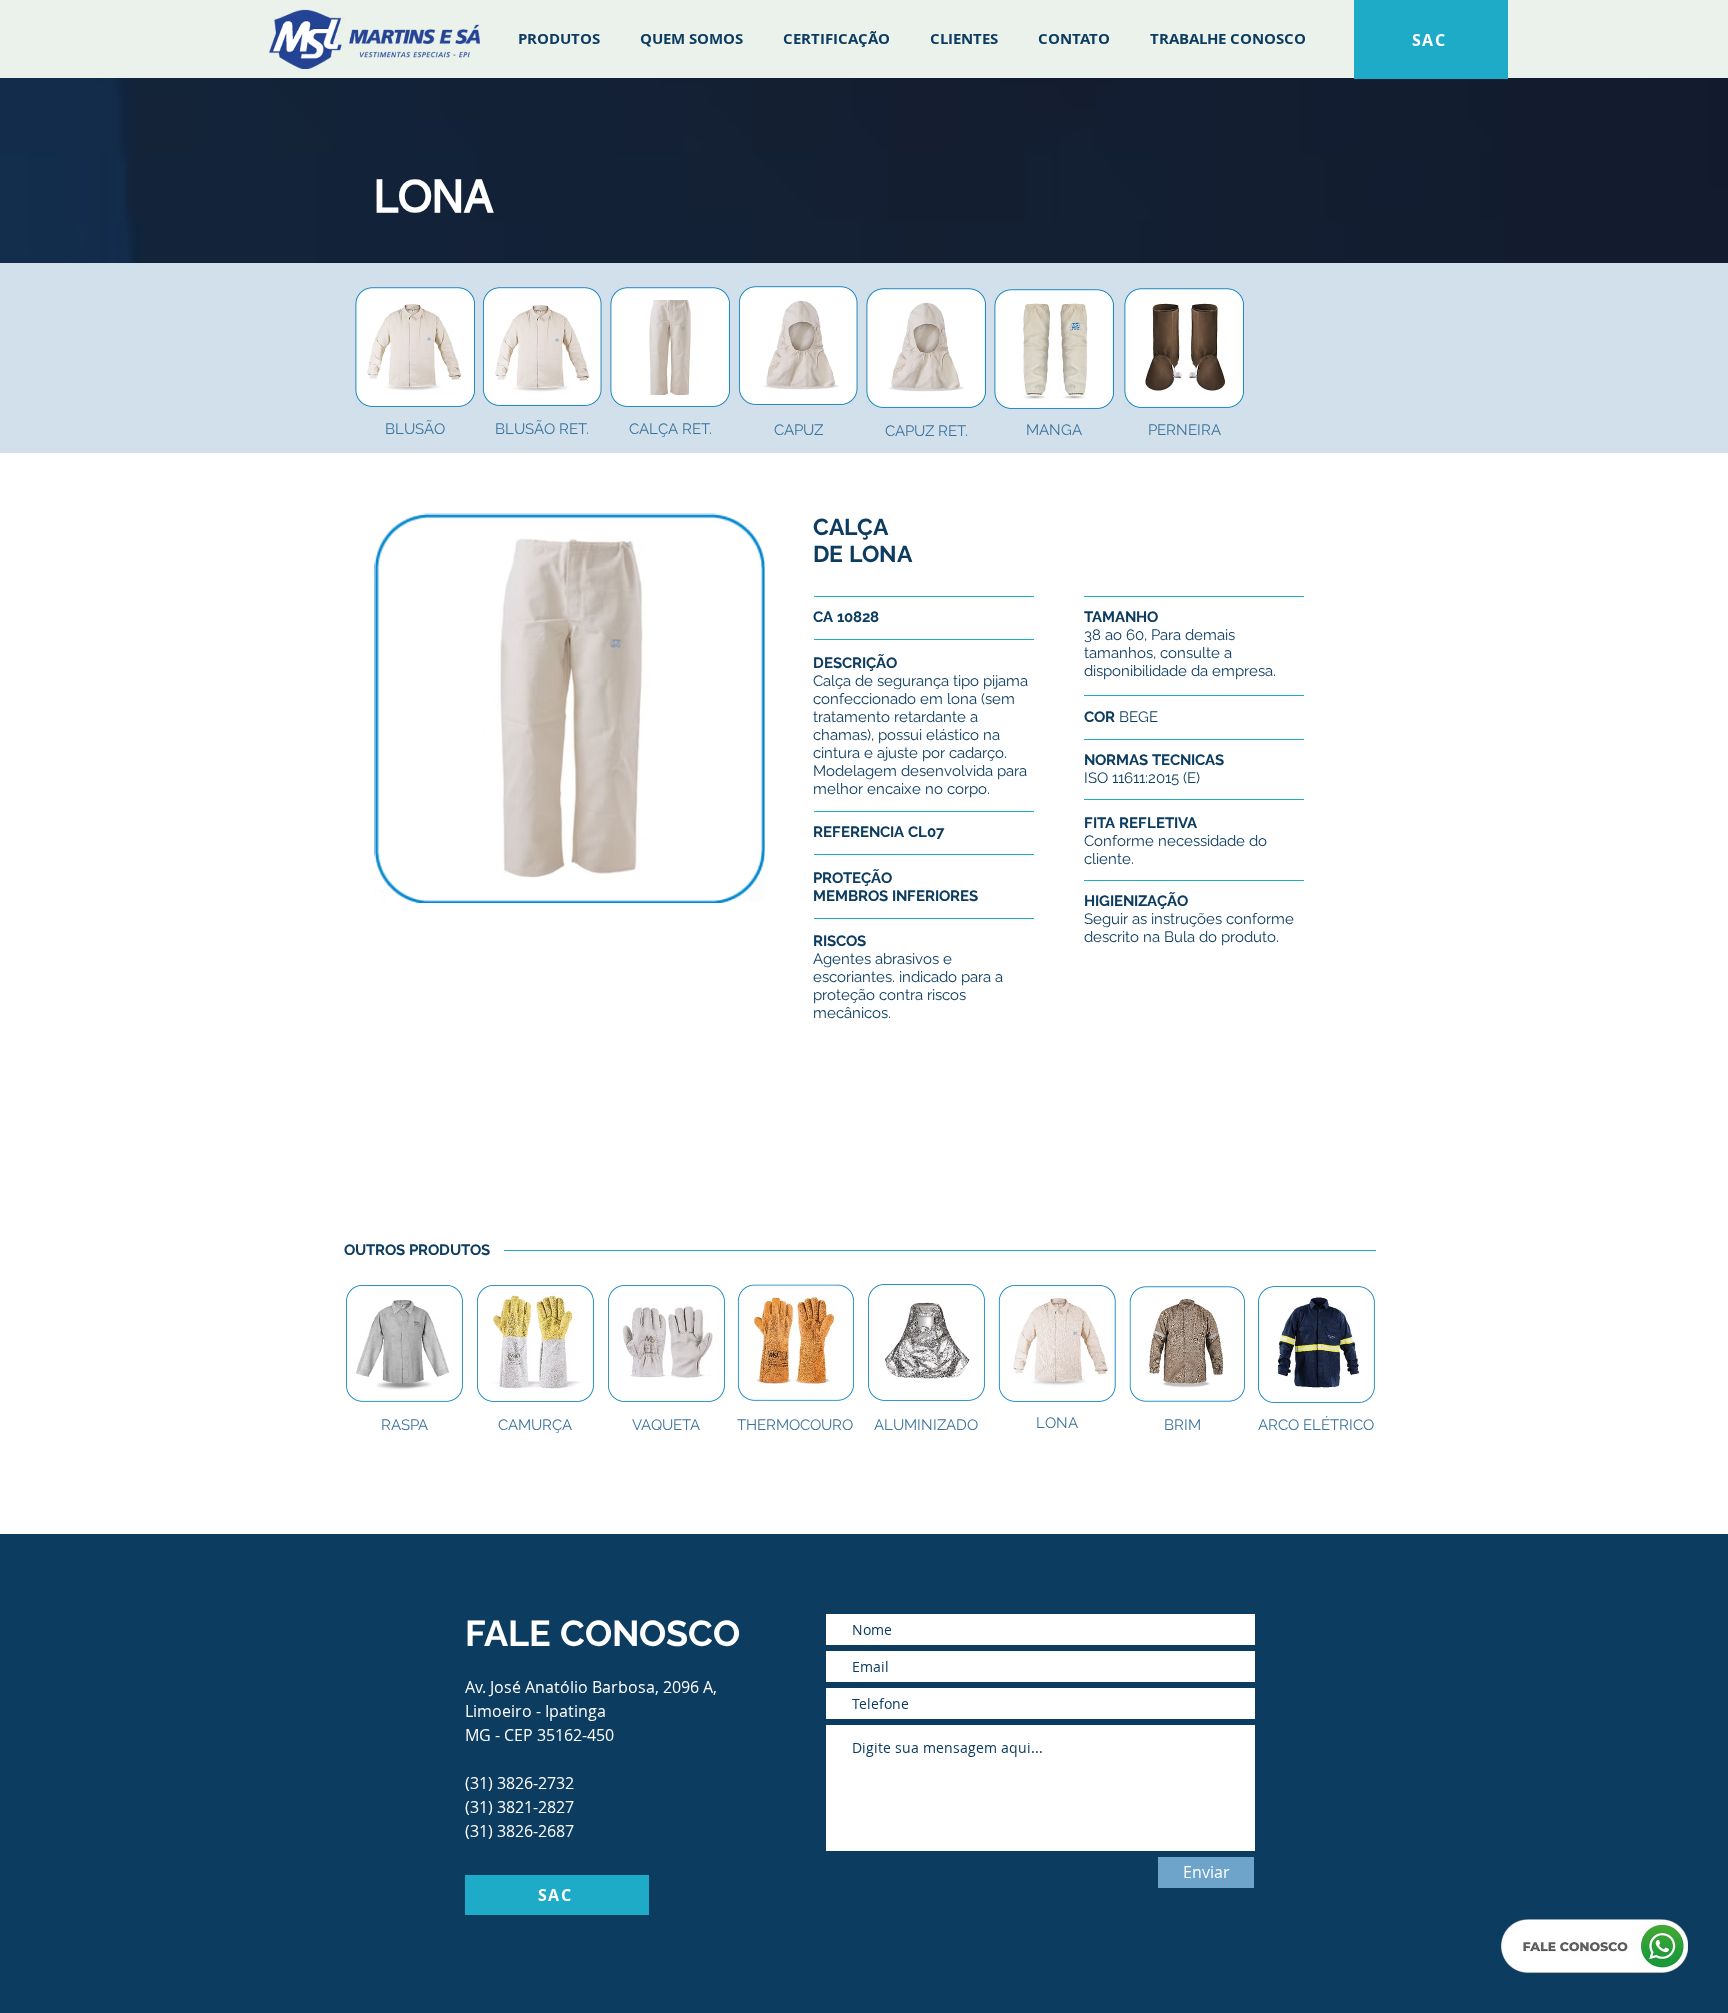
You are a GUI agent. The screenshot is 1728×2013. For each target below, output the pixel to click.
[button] (404, 1425)
